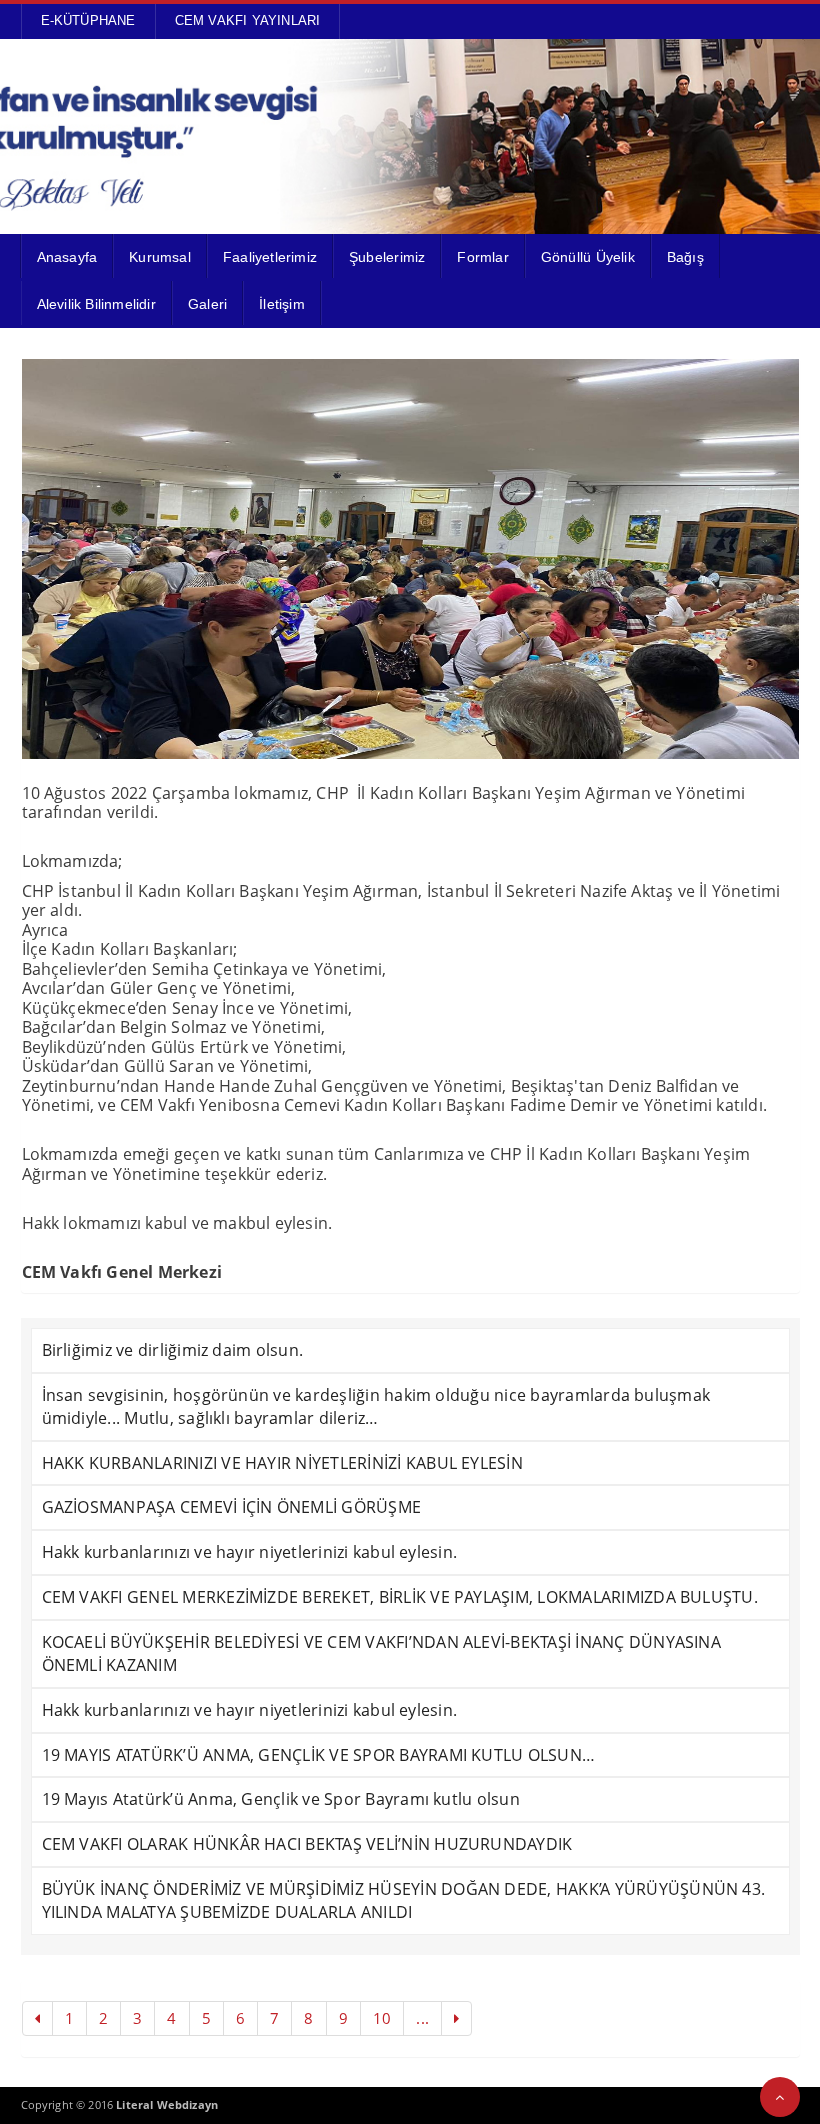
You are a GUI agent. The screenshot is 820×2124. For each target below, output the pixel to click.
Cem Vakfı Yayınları (248, 20)
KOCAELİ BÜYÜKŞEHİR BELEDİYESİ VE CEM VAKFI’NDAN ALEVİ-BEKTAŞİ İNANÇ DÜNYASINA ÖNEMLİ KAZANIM (381, 1653)
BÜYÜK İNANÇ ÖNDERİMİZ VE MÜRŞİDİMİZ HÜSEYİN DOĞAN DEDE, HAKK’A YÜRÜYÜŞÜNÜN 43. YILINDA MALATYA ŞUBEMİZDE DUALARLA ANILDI (404, 1900)
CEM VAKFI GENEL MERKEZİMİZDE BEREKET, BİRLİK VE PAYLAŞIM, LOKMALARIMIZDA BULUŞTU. (400, 1597)
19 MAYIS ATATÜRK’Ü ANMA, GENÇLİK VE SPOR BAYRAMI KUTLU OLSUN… (319, 1755)
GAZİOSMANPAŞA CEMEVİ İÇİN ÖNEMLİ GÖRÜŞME (232, 1507)
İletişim (282, 304)
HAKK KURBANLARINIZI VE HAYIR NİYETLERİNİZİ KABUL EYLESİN (282, 1463)
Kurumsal (160, 257)
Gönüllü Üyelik (588, 257)
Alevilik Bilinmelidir (96, 304)
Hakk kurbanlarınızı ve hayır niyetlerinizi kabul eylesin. (250, 1552)
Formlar (482, 257)
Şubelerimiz (387, 257)
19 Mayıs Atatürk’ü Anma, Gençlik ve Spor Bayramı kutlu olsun (281, 1799)
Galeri (207, 304)
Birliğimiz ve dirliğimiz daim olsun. (173, 1350)
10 (382, 2018)
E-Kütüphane (88, 20)
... (422, 2018)
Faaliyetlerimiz (270, 257)
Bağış (685, 257)
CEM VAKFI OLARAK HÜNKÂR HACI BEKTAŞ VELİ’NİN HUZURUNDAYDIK (307, 1844)
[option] (410, 559)
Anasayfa (67, 257)
